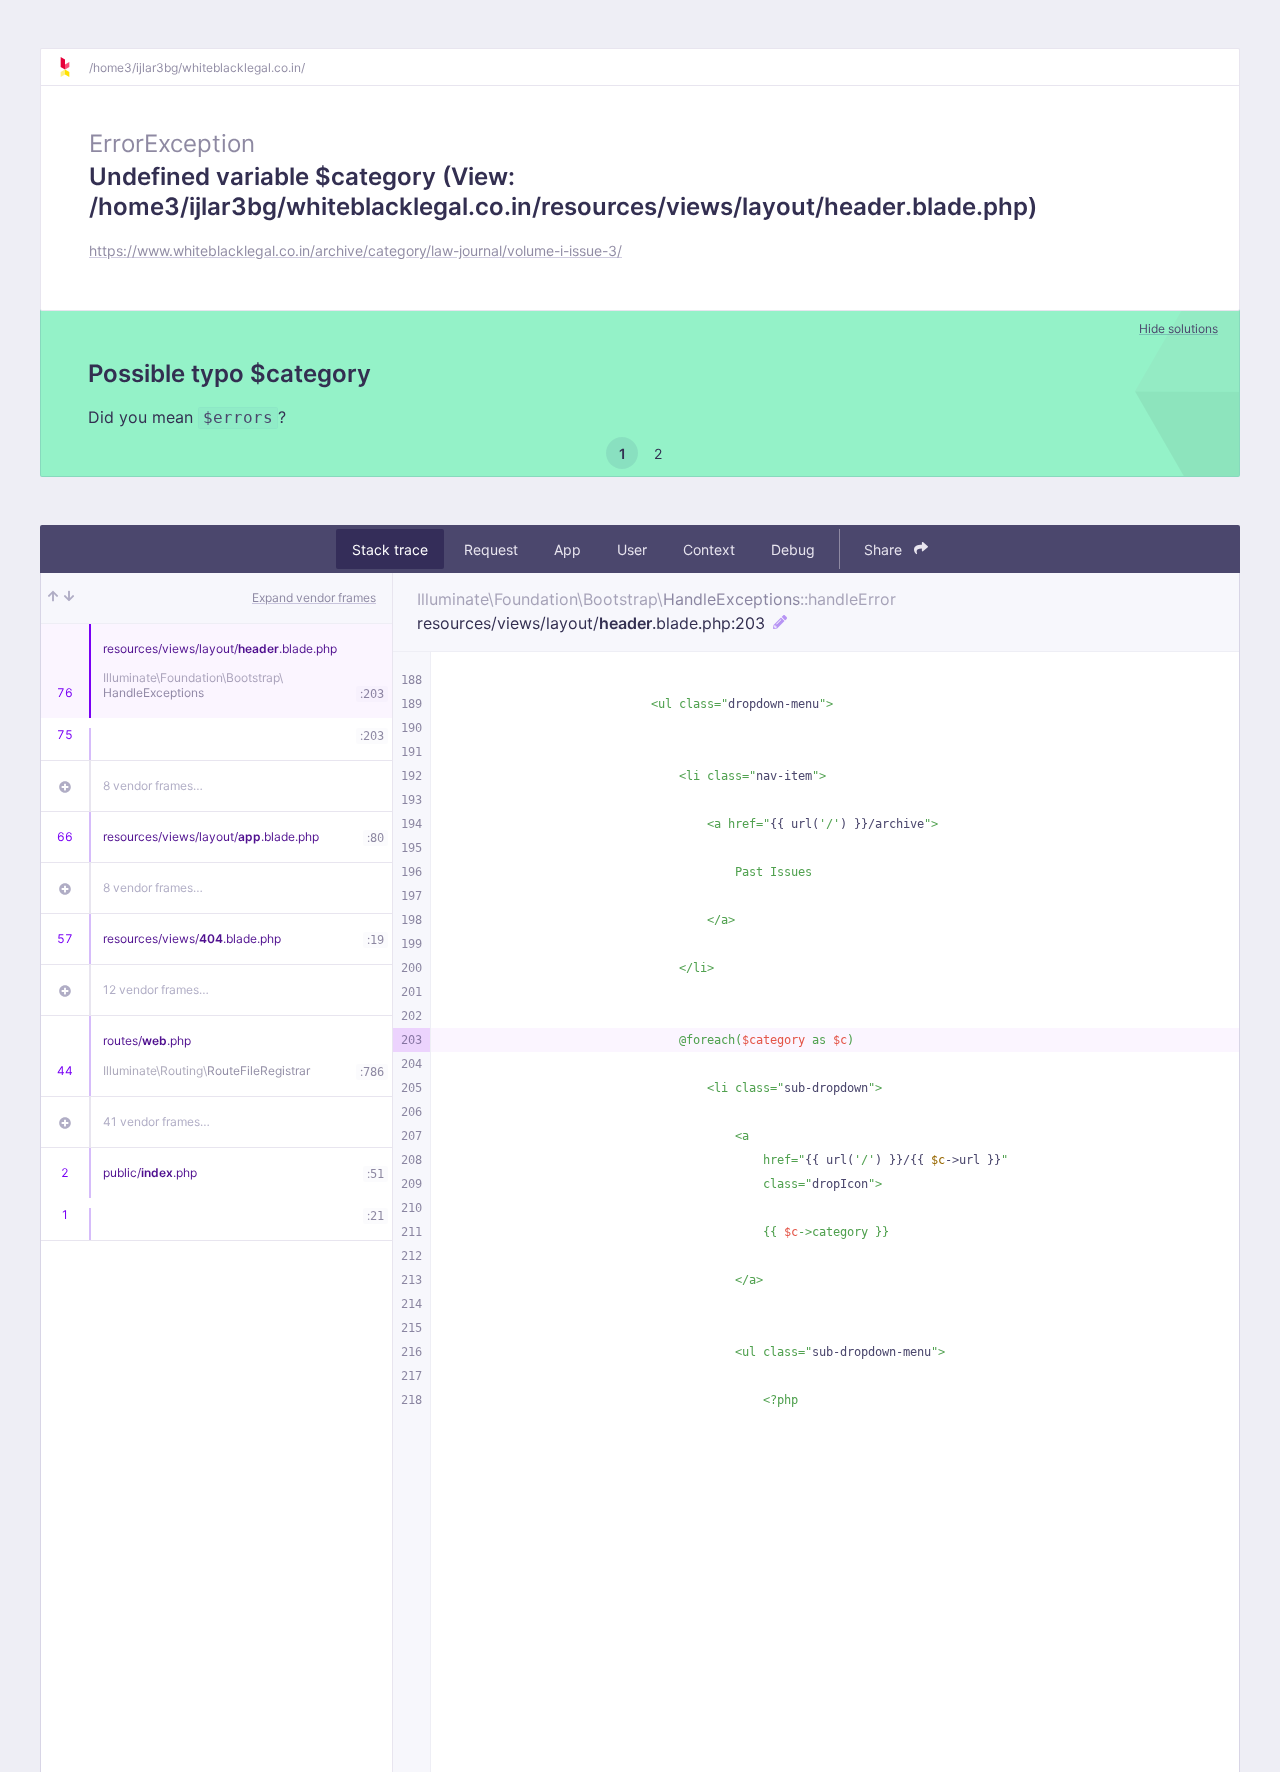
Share (885, 549)
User (632, 549)
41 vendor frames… (156, 1121)
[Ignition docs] (73, 67)
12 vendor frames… (156, 989)
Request (491, 549)
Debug (793, 549)
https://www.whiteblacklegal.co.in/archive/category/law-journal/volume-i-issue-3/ (355, 250)
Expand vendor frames (314, 597)
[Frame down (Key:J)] (69, 598)
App (567, 549)
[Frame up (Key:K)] (53, 598)
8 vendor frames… (153, 785)
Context (709, 549)
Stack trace (390, 549)
